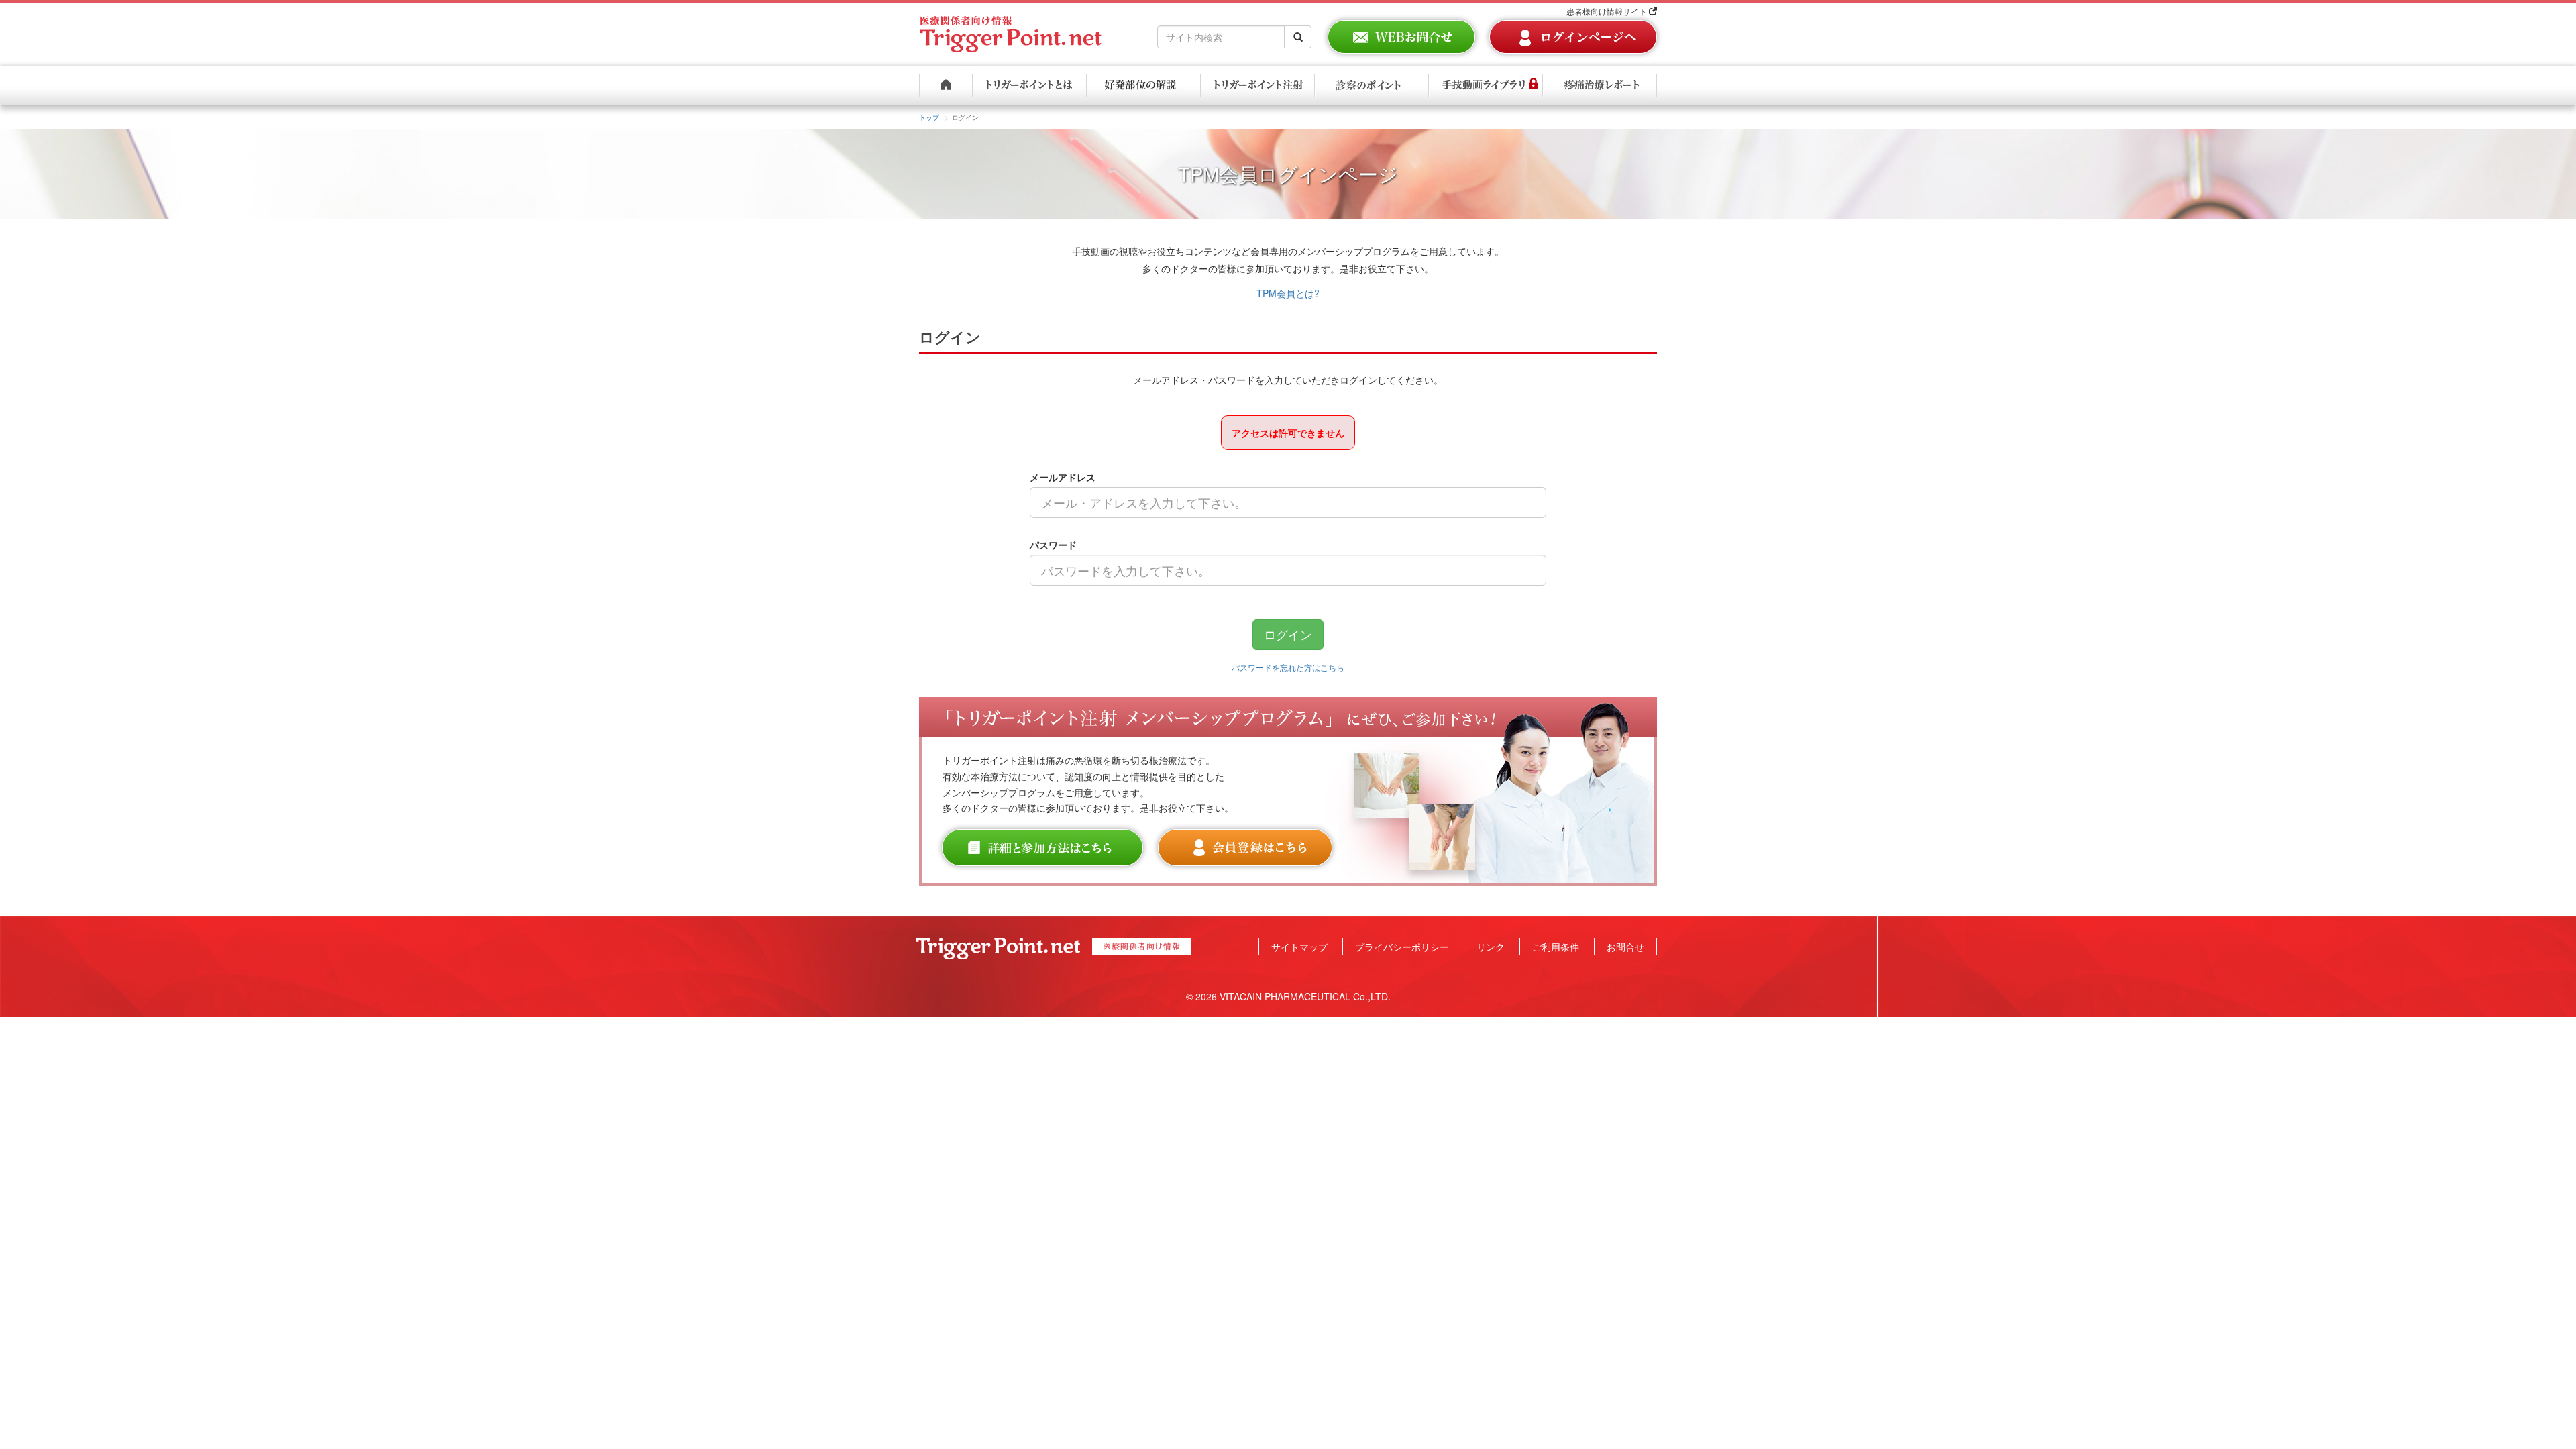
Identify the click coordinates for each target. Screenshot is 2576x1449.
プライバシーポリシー (1402, 947)
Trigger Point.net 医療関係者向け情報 (1011, 29)
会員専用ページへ (1573, 37)
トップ (929, 117)
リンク (1491, 947)
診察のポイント (1372, 86)
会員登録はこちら (1245, 848)
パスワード (1053, 545)
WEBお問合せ (1401, 37)
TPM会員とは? (1288, 293)
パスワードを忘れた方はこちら (1288, 667)
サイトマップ (1299, 947)
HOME (946, 86)
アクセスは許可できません (1288, 433)
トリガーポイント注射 (1258, 86)
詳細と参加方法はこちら (1042, 848)
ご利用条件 (1556, 947)
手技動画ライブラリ (1486, 86)
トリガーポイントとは (1030, 86)
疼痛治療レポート (1600, 86)
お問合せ (1625, 947)
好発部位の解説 (1144, 86)
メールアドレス (1063, 477)
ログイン (1288, 634)
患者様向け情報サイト (1608, 11)
